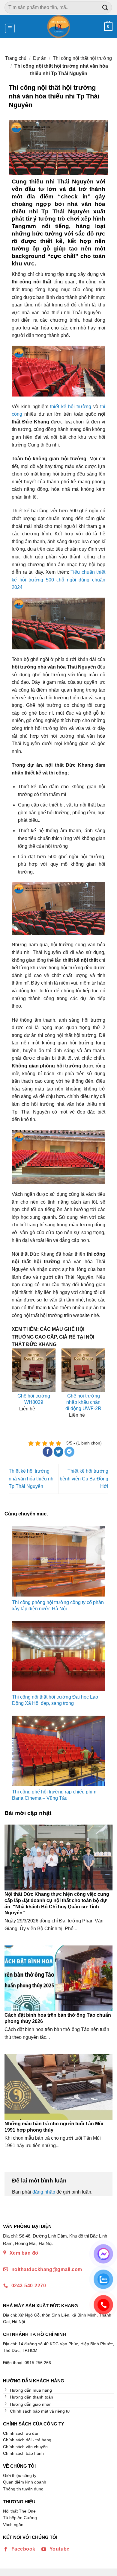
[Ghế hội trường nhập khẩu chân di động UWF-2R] (83, 1370)
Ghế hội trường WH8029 (34, 1399)
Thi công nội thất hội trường (82, 58)
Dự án (40, 58)
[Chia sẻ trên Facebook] (48, 1452)
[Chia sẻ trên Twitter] (59, 1452)
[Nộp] (105, 7)
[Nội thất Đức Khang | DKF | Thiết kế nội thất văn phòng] (59, 26)
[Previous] (18, 1389)
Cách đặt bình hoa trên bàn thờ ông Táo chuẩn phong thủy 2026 (58, 2018)
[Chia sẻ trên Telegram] (69, 1452)
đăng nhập (44, 2192)
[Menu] (10, 28)
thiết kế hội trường (71, 407)
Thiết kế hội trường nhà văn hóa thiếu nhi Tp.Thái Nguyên (32, 1479)
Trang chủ (16, 58)
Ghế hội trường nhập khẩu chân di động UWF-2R (83, 1402)
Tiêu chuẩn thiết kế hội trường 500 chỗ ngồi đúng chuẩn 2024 (58, 580)
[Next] (99, 1389)
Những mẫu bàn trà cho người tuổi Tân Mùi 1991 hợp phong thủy (54, 2127)
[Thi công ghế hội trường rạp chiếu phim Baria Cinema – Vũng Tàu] (58, 1751)
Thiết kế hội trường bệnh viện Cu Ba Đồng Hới (84, 1479)
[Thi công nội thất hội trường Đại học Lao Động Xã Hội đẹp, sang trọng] (58, 1656)
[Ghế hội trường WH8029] (34, 1370)
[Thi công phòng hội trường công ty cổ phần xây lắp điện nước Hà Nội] (58, 1561)
